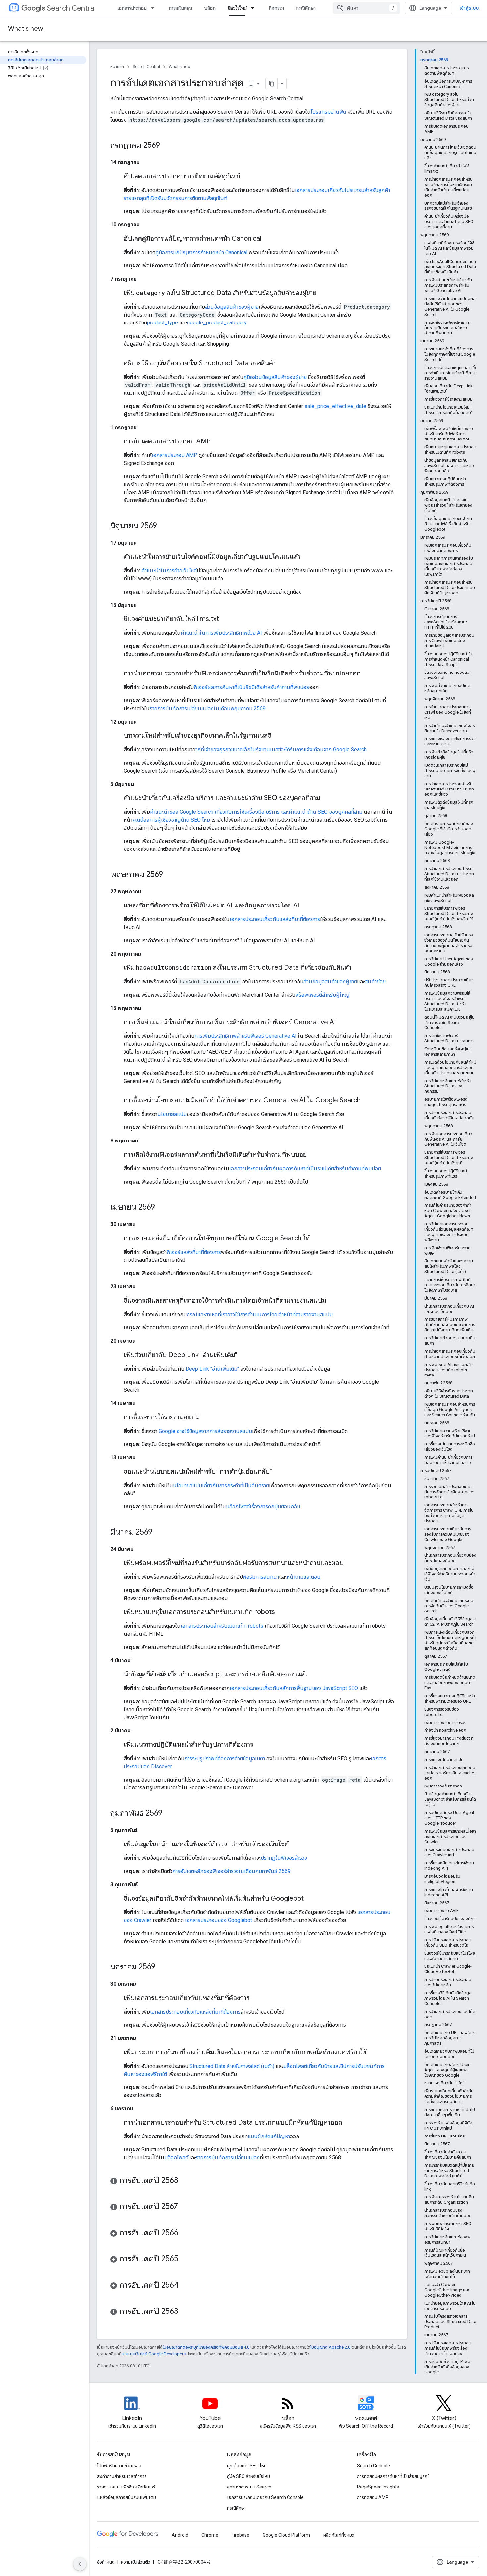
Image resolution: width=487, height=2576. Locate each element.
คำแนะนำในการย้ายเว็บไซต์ (169, 571)
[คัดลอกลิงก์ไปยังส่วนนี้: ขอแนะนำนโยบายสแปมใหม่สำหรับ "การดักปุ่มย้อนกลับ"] (279, 1472)
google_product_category (217, 323)
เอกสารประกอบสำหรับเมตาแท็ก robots (222, 1626)
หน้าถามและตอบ (303, 1577)
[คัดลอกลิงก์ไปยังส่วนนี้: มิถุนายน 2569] (164, 526)
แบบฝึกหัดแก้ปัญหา (269, 2136)
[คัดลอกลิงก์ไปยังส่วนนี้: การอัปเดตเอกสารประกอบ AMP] (217, 442)
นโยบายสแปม (172, 1114)
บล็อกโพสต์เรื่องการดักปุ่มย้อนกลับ (263, 1507)
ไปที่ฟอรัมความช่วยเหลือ (119, 2466)
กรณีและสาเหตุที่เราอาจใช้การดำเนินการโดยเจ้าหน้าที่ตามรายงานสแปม (260, 1314)
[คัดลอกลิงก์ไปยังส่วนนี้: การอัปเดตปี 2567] (185, 2207)
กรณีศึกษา (306, 8)
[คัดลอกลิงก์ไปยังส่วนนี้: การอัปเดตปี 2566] (185, 2233)
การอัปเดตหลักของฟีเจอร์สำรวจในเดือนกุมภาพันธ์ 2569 (231, 1871)
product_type (162, 323)
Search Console (374, 2466)
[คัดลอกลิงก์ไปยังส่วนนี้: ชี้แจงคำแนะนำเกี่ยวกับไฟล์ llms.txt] (226, 619)
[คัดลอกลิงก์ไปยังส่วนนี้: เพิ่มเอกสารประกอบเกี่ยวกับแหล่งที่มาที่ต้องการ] (256, 1998)
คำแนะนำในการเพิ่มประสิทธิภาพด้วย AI (221, 633)
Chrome (210, 2535)
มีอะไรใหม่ (237, 8)
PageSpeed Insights (378, 2487)
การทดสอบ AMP (373, 2497)
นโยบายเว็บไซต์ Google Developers (154, 2354)
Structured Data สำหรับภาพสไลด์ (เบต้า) (232, 2066)
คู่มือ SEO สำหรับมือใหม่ (248, 2476)
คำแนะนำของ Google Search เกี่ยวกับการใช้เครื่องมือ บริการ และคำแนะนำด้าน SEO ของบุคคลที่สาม (256, 812)
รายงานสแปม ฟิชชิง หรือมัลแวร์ (126, 2487)
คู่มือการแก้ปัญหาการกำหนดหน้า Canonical (201, 252)
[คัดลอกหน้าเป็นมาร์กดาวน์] (272, 84)
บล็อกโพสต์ (176, 2158)
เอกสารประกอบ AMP (175, 455)
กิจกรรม (276, 8)
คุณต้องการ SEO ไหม (247, 2466)
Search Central (71, 8)
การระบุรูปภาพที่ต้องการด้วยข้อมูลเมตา (225, 1758)
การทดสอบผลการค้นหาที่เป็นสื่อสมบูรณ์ (393, 2476)
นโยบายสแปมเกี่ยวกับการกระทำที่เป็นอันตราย (221, 1485)
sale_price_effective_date (335, 406)
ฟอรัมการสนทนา (261, 1577)
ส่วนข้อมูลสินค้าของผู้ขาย (232, 307)
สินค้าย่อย (375, 982)
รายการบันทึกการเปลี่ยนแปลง (228, 2158)
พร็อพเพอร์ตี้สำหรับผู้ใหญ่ (322, 995)
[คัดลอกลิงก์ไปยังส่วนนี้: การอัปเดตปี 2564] (185, 2286)
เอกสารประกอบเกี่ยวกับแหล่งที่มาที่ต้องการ (275, 919)
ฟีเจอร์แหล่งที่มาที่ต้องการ (194, 1252)
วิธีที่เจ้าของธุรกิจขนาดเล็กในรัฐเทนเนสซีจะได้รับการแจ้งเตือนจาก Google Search (281, 750)
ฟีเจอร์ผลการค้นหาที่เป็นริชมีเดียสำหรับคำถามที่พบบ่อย (252, 687)
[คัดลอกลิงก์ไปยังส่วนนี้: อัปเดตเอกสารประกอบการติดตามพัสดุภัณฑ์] (246, 177)
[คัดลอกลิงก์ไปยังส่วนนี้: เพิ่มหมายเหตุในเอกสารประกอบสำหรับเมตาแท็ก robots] (282, 1612)
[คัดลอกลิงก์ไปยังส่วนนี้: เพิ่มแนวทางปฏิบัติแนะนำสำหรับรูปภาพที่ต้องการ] (260, 1745)
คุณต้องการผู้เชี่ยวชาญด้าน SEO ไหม (171, 820)
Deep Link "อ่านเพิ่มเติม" (212, 1369)
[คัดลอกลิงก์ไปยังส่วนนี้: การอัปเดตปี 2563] (185, 2312)
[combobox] (366, 8)
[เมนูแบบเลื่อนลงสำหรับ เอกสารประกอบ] (155, 8)
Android (180, 2535)
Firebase (241, 2535)
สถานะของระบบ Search (249, 2487)
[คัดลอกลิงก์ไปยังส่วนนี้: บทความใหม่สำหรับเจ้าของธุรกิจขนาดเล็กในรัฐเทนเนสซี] (278, 736)
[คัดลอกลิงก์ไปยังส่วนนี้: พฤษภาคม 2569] (170, 875)
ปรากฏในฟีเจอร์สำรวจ (284, 1858)
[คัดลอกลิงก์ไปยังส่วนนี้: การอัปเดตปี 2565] (185, 2259)
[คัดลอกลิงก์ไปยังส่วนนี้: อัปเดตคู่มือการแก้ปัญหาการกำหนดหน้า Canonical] (268, 239)
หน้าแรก (117, 66)
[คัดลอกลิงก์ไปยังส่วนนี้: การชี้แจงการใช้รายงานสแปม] (206, 1418)
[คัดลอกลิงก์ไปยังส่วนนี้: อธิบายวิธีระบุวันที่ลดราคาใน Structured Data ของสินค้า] (282, 364)
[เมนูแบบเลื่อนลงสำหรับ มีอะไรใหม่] (255, 8)
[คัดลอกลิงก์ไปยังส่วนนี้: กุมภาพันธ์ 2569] (169, 1814)
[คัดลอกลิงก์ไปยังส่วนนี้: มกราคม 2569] (162, 1967)
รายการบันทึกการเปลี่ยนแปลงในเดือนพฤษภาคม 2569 (208, 708)
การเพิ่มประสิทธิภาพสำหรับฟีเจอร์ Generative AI (245, 1036)
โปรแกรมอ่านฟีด (328, 112)
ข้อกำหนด (106, 2562)
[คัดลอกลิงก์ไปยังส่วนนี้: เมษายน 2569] (162, 1208)
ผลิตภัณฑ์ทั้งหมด (339, 2535)
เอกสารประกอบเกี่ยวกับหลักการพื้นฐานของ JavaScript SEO (294, 1688)
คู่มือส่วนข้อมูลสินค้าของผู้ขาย (275, 377)
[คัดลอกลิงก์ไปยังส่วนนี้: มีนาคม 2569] (159, 1533)
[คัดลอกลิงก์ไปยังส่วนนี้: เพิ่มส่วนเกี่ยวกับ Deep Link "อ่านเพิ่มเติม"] (244, 1355)
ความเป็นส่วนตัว (136, 2562)
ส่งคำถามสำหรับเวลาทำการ (122, 2476)
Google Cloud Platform (286, 2535)
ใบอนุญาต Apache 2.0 (330, 2347)
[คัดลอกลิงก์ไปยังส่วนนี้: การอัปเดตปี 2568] (185, 2181)
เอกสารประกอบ (132, 8)
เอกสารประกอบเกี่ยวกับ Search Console (265, 2497)
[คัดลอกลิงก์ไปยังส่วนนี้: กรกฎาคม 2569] (167, 146)
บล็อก (210, 8)
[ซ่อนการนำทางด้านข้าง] (80, 2564)
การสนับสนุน (181, 8)
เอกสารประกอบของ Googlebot (218, 1920)
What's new (26, 29)
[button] (252, 2181)
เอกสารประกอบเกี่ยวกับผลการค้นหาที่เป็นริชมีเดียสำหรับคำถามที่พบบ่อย (305, 1169)
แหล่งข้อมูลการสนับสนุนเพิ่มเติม (127, 2497)
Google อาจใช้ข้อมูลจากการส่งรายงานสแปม (205, 1431)
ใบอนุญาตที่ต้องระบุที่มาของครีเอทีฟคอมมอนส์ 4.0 (206, 2347)
